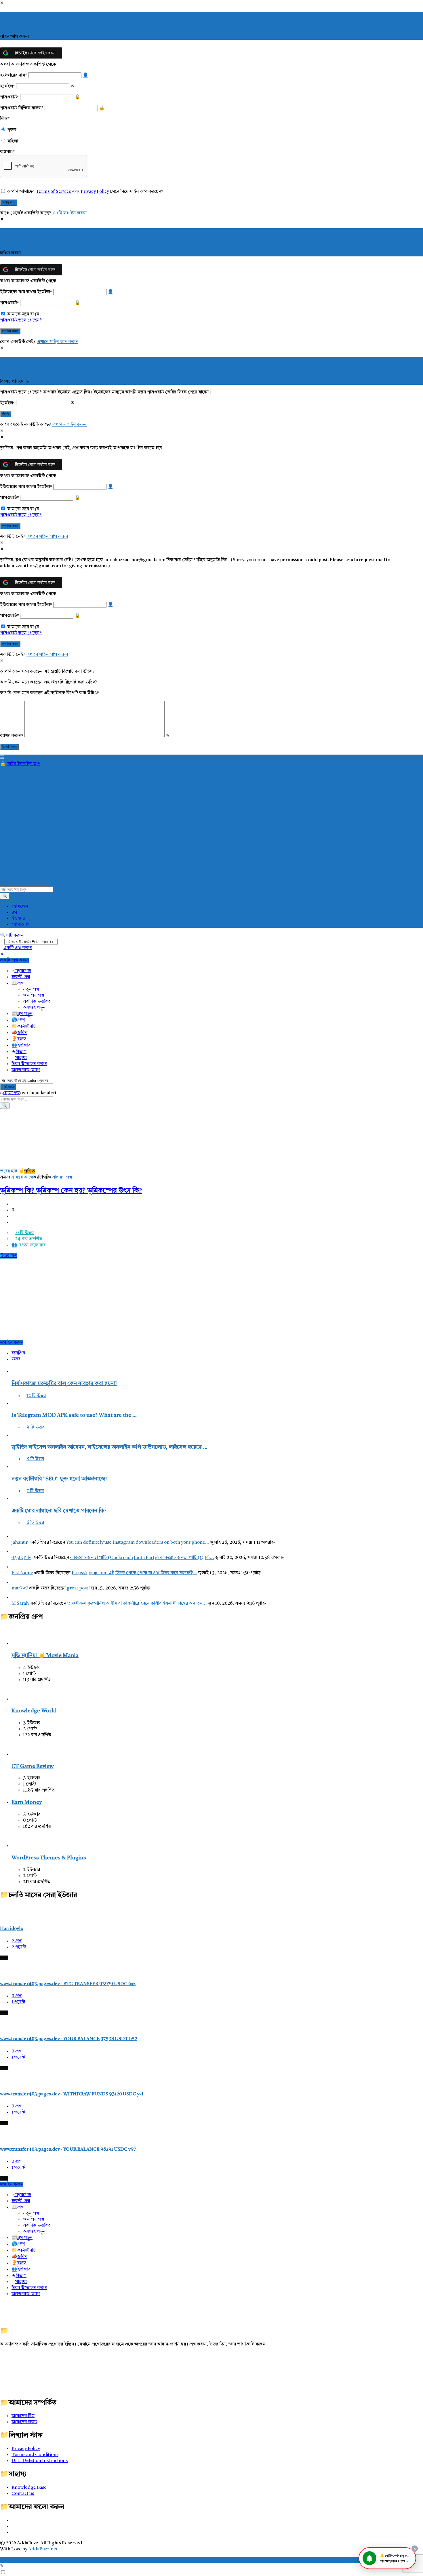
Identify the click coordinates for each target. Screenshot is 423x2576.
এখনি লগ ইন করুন (69, 213)
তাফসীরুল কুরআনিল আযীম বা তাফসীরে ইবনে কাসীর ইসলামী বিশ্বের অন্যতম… (137, 1604)
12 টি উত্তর (36, 1396)
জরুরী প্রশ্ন (21, 977)
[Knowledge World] (20, 1699)
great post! (78, 1588)
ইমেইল (7, 86)
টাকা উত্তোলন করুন (29, 1064)
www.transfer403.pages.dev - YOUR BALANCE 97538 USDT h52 (69, 2039)
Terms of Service (54, 192)
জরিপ (22, 1033)
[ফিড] (13, 2533)
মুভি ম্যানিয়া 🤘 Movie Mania (45, 1656)
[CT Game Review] (20, 1754)
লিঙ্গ (5, 119)
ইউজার (18, 919)
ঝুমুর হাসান (21, 1558)
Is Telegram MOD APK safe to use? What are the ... (74, 1415)
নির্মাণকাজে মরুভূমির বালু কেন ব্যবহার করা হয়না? (64, 1384)
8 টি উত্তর (35, 1459)
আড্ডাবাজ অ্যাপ (26, 1070)
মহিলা (13, 141)
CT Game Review (33, 1767)
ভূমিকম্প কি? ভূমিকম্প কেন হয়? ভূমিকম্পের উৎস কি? (71, 1191)
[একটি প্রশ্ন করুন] (2, 2566)
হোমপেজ (20, 907)
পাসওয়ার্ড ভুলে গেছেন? (21, 320)
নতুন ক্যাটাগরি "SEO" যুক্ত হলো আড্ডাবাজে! (59, 1479)
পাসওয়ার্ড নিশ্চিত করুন (22, 108)
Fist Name (22, 1573)
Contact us (23, 2494)
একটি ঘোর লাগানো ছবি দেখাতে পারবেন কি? (59, 1511)
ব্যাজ (22, 1039)
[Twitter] (13, 2527)
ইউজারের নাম (14, 75)
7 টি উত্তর (35, 1491)
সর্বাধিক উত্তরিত (37, 1002)
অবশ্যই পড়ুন (34, 1008)
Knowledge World (34, 1711)
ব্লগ (14, 913)
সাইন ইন (15, 764)
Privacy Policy (95, 192)
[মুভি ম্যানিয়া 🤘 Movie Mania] (20, 1644)
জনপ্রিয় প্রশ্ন (34, 995)
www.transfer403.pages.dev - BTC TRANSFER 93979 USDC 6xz (68, 1984)
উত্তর (16, 1359)
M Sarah (20, 1604)
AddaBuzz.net (43, 2549)
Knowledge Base (29, 2488)
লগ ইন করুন (12, 1343)
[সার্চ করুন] (5, 896)
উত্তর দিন (8, 1256)
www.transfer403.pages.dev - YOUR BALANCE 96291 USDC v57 (68, 2149)
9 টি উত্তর (35, 1427)
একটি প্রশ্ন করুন (18, 948)
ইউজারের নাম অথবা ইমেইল (26, 292)
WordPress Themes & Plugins (49, 1858)
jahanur (20, 1543)
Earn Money (27, 1803)
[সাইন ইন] (3, 764)
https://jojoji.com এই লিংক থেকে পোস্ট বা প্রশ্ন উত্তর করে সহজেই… (134, 1573)
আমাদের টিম (23, 2416)
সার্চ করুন (15, 936)
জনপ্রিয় (18, 1353)
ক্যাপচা (7, 152)
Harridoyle (12, 1929)
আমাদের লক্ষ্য (24, 2422)
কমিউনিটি (26, 1027)
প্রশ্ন (20, 983)
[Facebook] (13, 2520)
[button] (387, 2558)
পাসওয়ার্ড (9, 97)
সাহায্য (21, 1058)
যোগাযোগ (21, 925)
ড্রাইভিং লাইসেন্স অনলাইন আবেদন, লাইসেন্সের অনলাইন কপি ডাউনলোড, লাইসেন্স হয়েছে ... (109, 1447)
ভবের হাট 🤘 (12, 1171)
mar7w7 (20, 1588)
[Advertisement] (118, 1299)
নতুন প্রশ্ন (31, 989)
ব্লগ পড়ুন (25, 1014)
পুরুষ (12, 130)
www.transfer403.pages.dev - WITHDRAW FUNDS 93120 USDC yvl (72, 2094)
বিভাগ (21, 1052)
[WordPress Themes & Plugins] (20, 1846)
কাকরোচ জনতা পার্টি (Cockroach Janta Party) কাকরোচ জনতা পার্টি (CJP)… (142, 1558)
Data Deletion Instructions (40, 2461)
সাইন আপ (31, 764)
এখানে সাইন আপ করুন (58, 342)
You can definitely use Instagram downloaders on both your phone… (138, 1543)
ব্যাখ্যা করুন (12, 736)
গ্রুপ (21, 1020)
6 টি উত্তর (35, 1523)
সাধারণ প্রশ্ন (62, 1177)
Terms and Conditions (35, 2455)
